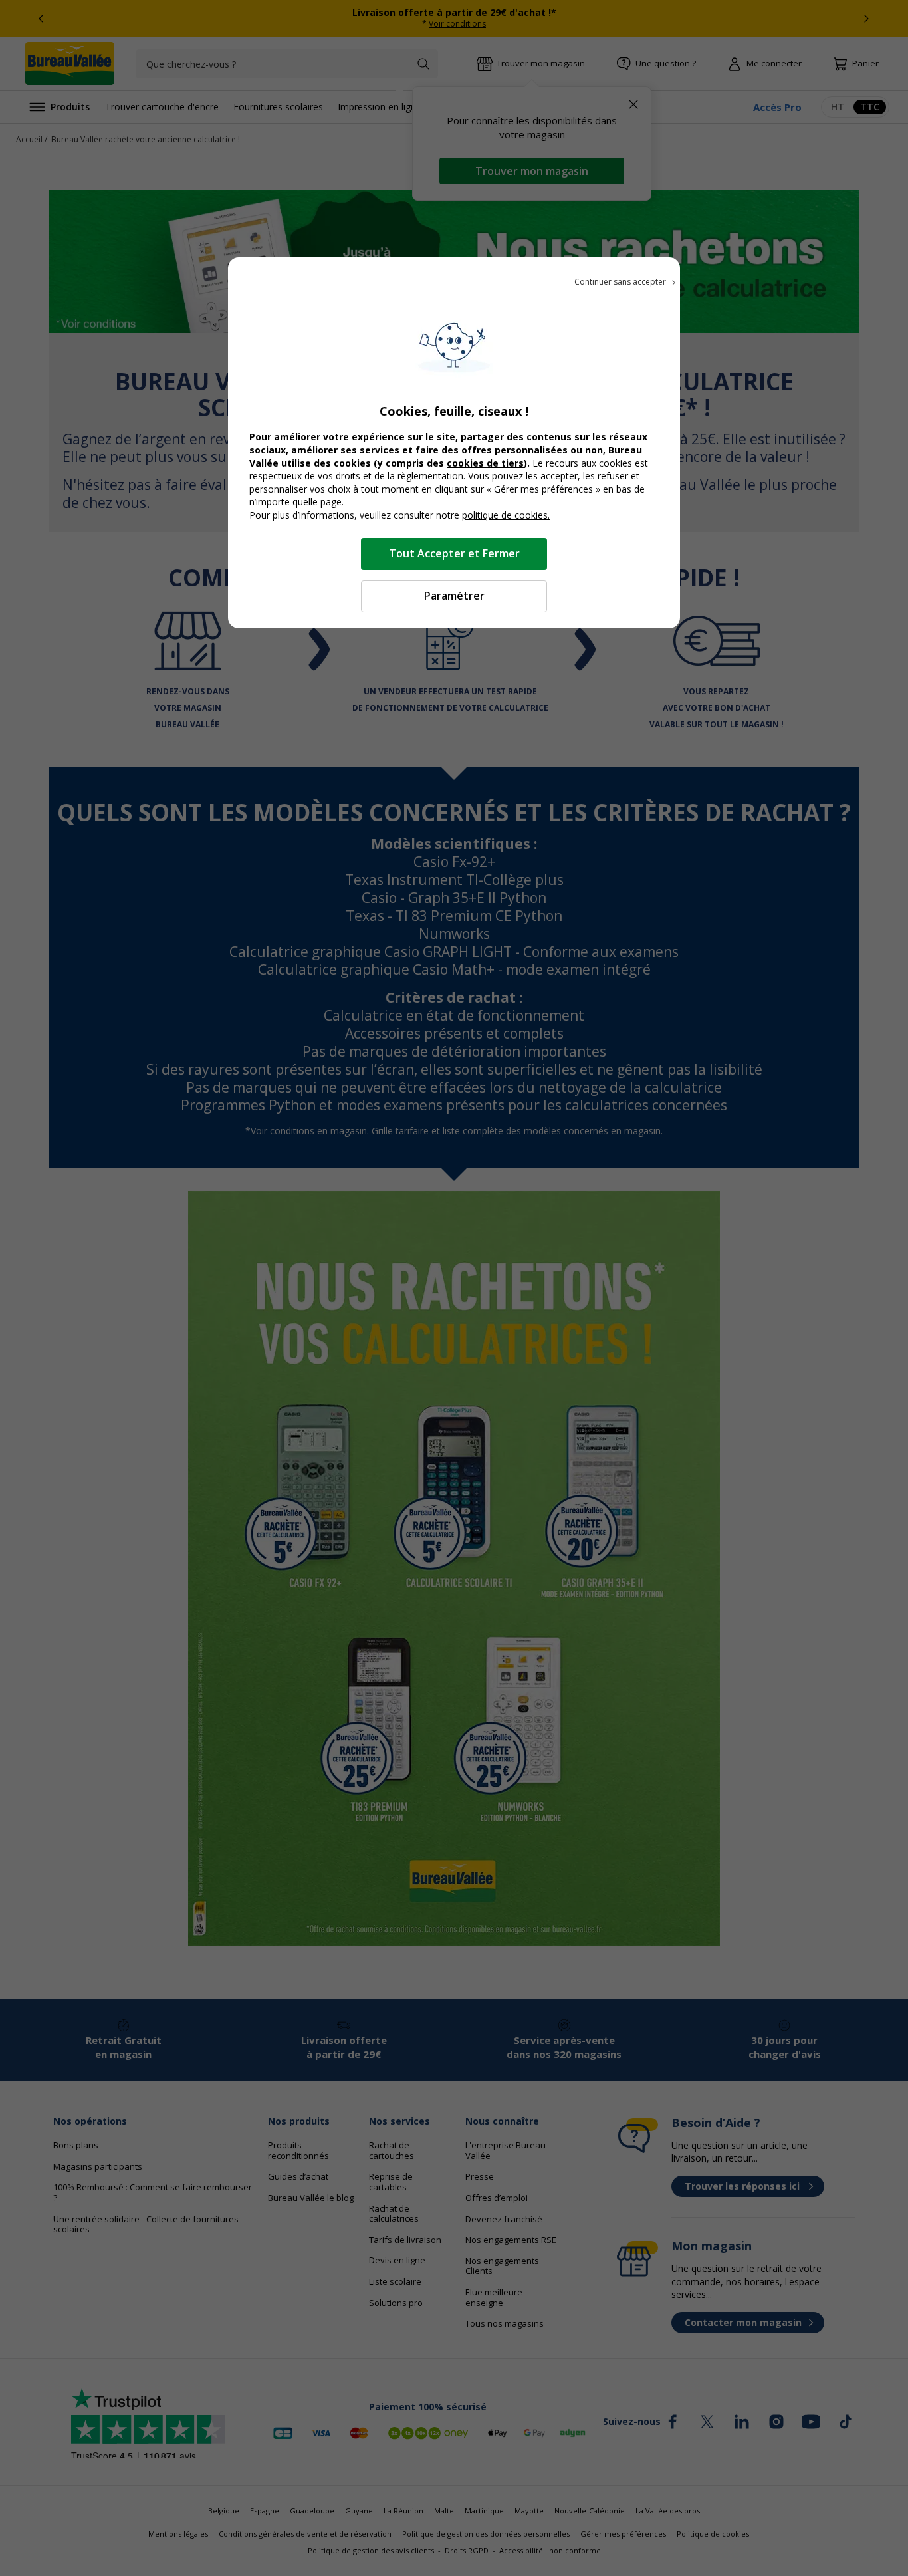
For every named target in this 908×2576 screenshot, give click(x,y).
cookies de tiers (485, 463)
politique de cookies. (506, 515)
